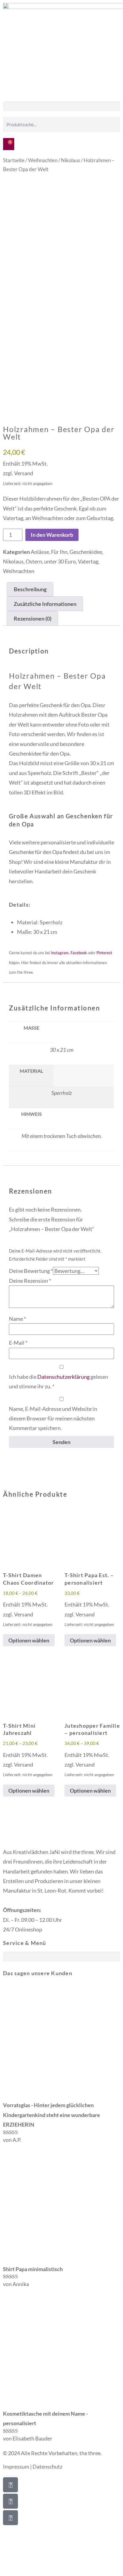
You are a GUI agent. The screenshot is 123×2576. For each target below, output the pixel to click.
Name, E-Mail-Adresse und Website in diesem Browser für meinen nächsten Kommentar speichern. (53, 1418)
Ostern (34, 561)
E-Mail (18, 1343)
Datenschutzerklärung (63, 1377)
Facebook (79, 953)
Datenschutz (47, 2466)
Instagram (60, 953)
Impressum (16, 2466)
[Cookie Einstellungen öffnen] (45, 2571)
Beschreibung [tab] (30, 589)
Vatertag (88, 561)
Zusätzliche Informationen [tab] (45, 604)
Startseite (14, 160)
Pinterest (104, 953)
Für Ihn (59, 552)
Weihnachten (43, 160)
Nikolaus (70, 160)
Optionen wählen (29, 1640)
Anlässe (40, 552)
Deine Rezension (30, 1281)
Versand (24, 473)
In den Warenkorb (52, 535)
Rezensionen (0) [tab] (33, 618)
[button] (61, 106)
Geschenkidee (86, 552)
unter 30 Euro (60, 561)
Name (17, 1319)
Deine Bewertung (31, 1271)
